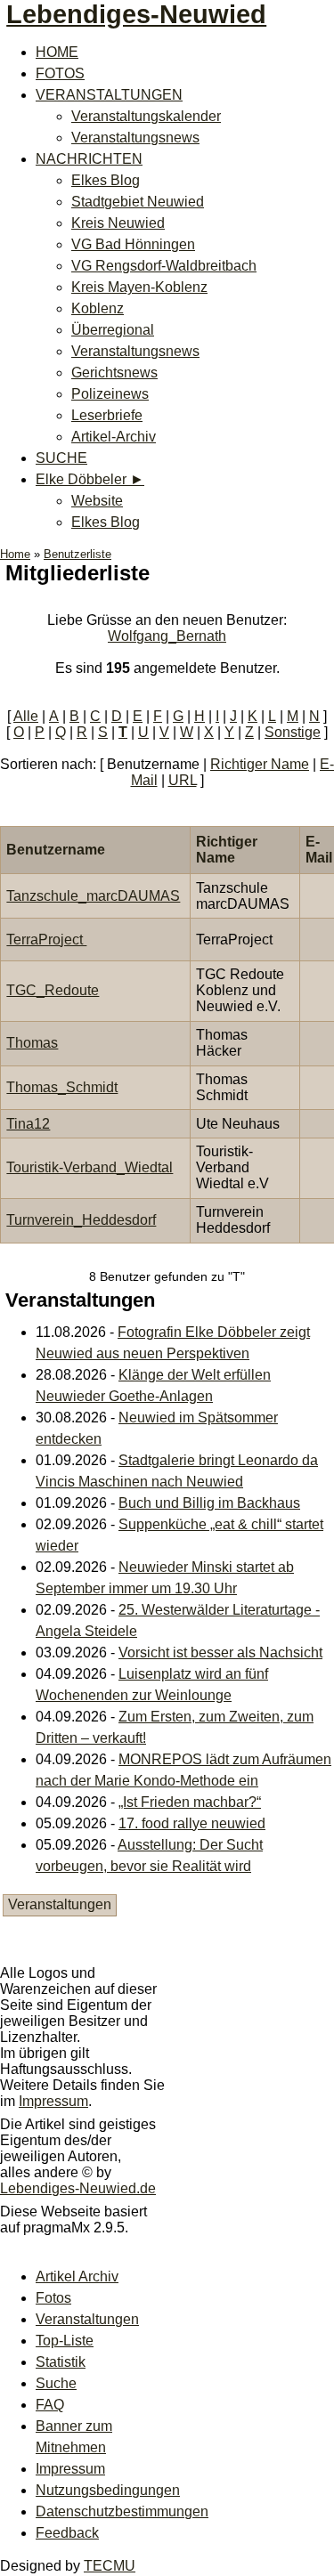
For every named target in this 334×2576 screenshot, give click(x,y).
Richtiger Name (260, 764)
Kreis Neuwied (118, 223)
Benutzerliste (77, 554)
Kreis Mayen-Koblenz (139, 287)
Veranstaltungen (60, 1904)
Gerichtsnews (114, 373)
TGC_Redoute (53, 990)
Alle (26, 716)
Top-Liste (65, 2341)
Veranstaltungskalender (146, 116)
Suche (56, 2383)
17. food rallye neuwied (192, 1823)
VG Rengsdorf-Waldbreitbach (164, 266)
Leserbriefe (107, 415)
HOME (57, 52)
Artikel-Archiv (114, 437)
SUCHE (61, 458)
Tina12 (28, 1124)
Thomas (32, 1043)
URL (183, 780)
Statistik (61, 2362)
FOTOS (60, 73)
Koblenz (98, 308)
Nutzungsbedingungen (108, 2490)
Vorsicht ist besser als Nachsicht (220, 1653)
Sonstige (293, 732)
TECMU (110, 2566)
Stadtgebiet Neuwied (138, 202)
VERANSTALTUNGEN (109, 95)
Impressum (53, 2101)
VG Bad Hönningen (133, 244)
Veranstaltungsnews (135, 138)
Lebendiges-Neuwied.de (78, 2188)
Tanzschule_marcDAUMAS (93, 896)
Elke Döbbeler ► (90, 479)
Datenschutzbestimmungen (122, 2511)
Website (97, 501)
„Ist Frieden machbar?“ (190, 1802)
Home (15, 554)
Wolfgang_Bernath (167, 636)
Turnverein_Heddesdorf (81, 1220)
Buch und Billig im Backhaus (209, 1503)
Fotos (53, 2298)
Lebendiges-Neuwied (136, 14)
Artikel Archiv (77, 2276)
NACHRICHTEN (89, 159)
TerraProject (46, 940)
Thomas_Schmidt (62, 1087)
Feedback (67, 2533)
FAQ (50, 2405)
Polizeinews (110, 394)
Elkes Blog (106, 180)
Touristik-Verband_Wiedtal (90, 1167)
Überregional (113, 330)
